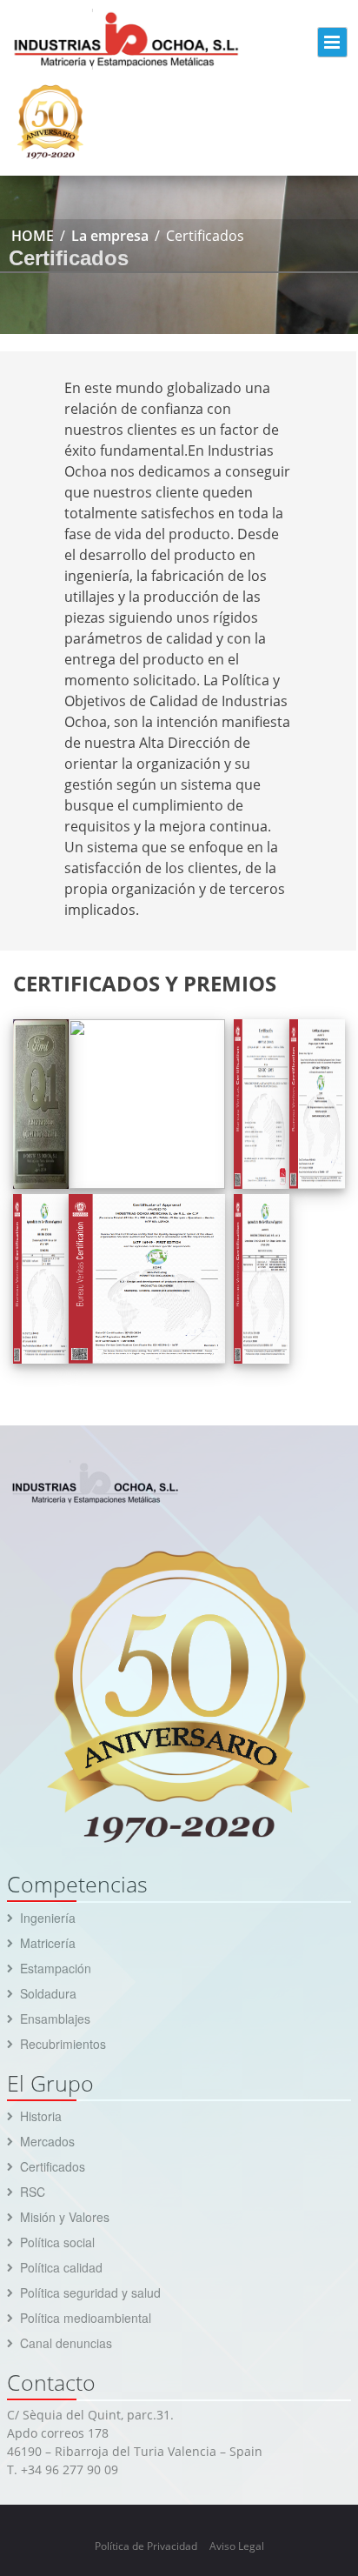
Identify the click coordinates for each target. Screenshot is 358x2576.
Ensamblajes (55, 2019)
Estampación (56, 1968)
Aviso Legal (237, 2546)
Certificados (53, 2166)
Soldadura (48, 1993)
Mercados (47, 2141)
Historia (41, 2116)
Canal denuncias (66, 2343)
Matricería (48, 1943)
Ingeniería (48, 1918)
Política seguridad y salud (90, 2292)
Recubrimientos (63, 2044)
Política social (57, 2242)
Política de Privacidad (146, 2546)
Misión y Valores (65, 2217)
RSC (33, 2192)
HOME (33, 236)
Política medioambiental (86, 2318)
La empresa (110, 236)
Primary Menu (332, 42)
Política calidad (61, 2267)
